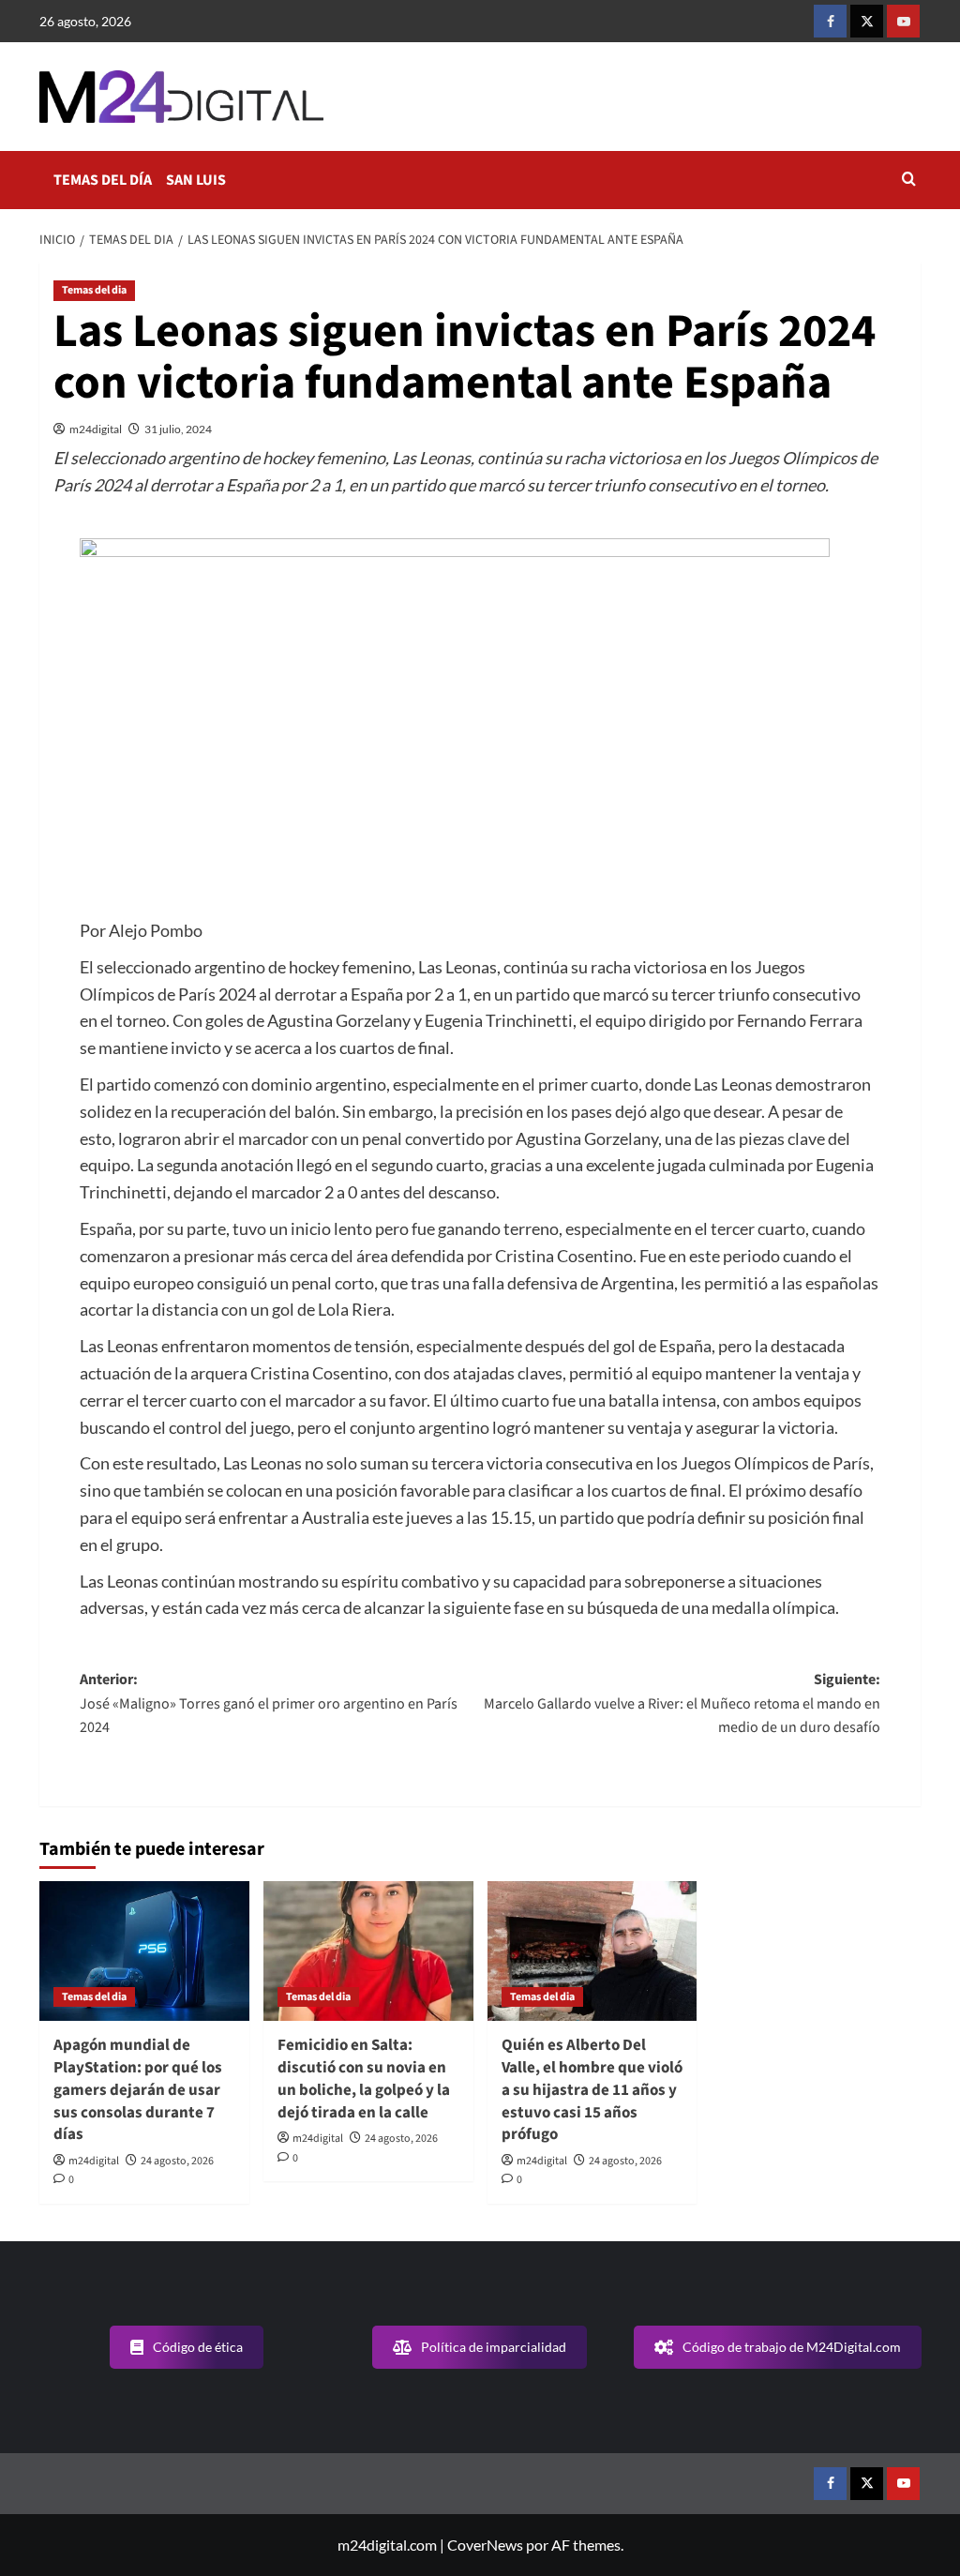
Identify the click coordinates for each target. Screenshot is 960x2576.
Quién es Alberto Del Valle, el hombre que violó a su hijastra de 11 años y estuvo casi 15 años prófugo (592, 2090)
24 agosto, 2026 (177, 2161)
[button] (909, 181)
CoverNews (485, 2545)
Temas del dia (94, 290)
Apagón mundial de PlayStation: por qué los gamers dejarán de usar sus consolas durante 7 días (138, 2090)
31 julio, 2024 (178, 429)
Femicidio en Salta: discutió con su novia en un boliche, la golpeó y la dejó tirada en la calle (364, 2079)
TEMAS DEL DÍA (103, 180)
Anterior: (269, 1703)
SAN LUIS (196, 180)
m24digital (96, 429)
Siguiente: (682, 1703)
